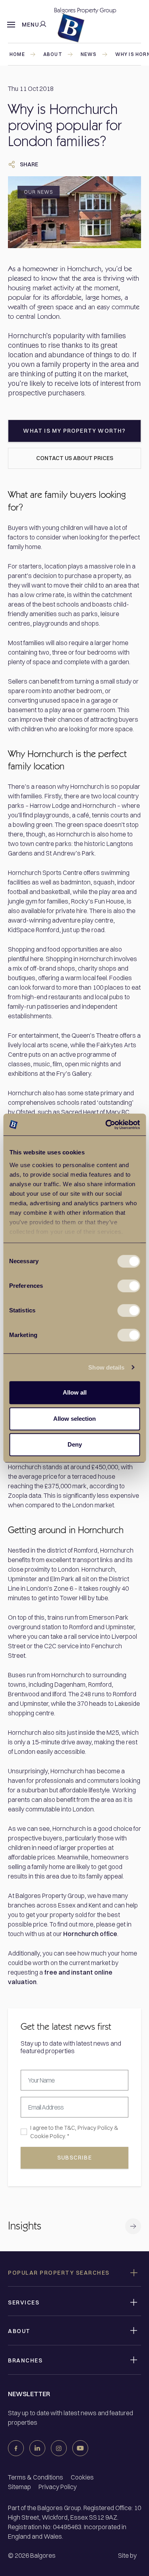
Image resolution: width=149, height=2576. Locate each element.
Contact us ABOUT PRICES (75, 458)
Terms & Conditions (36, 2477)
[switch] (129, 1286)
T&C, (70, 2128)
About (53, 54)
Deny (75, 1444)
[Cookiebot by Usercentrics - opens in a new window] (106, 1125)
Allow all (75, 1392)
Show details (106, 1367)
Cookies (82, 2477)
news (89, 54)
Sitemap (19, 2487)
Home (17, 54)
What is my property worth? (74, 431)
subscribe (74, 2158)
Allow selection (74, 1419)
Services (24, 2302)
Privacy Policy (95, 2128)
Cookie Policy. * (50, 2136)
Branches (25, 2360)
